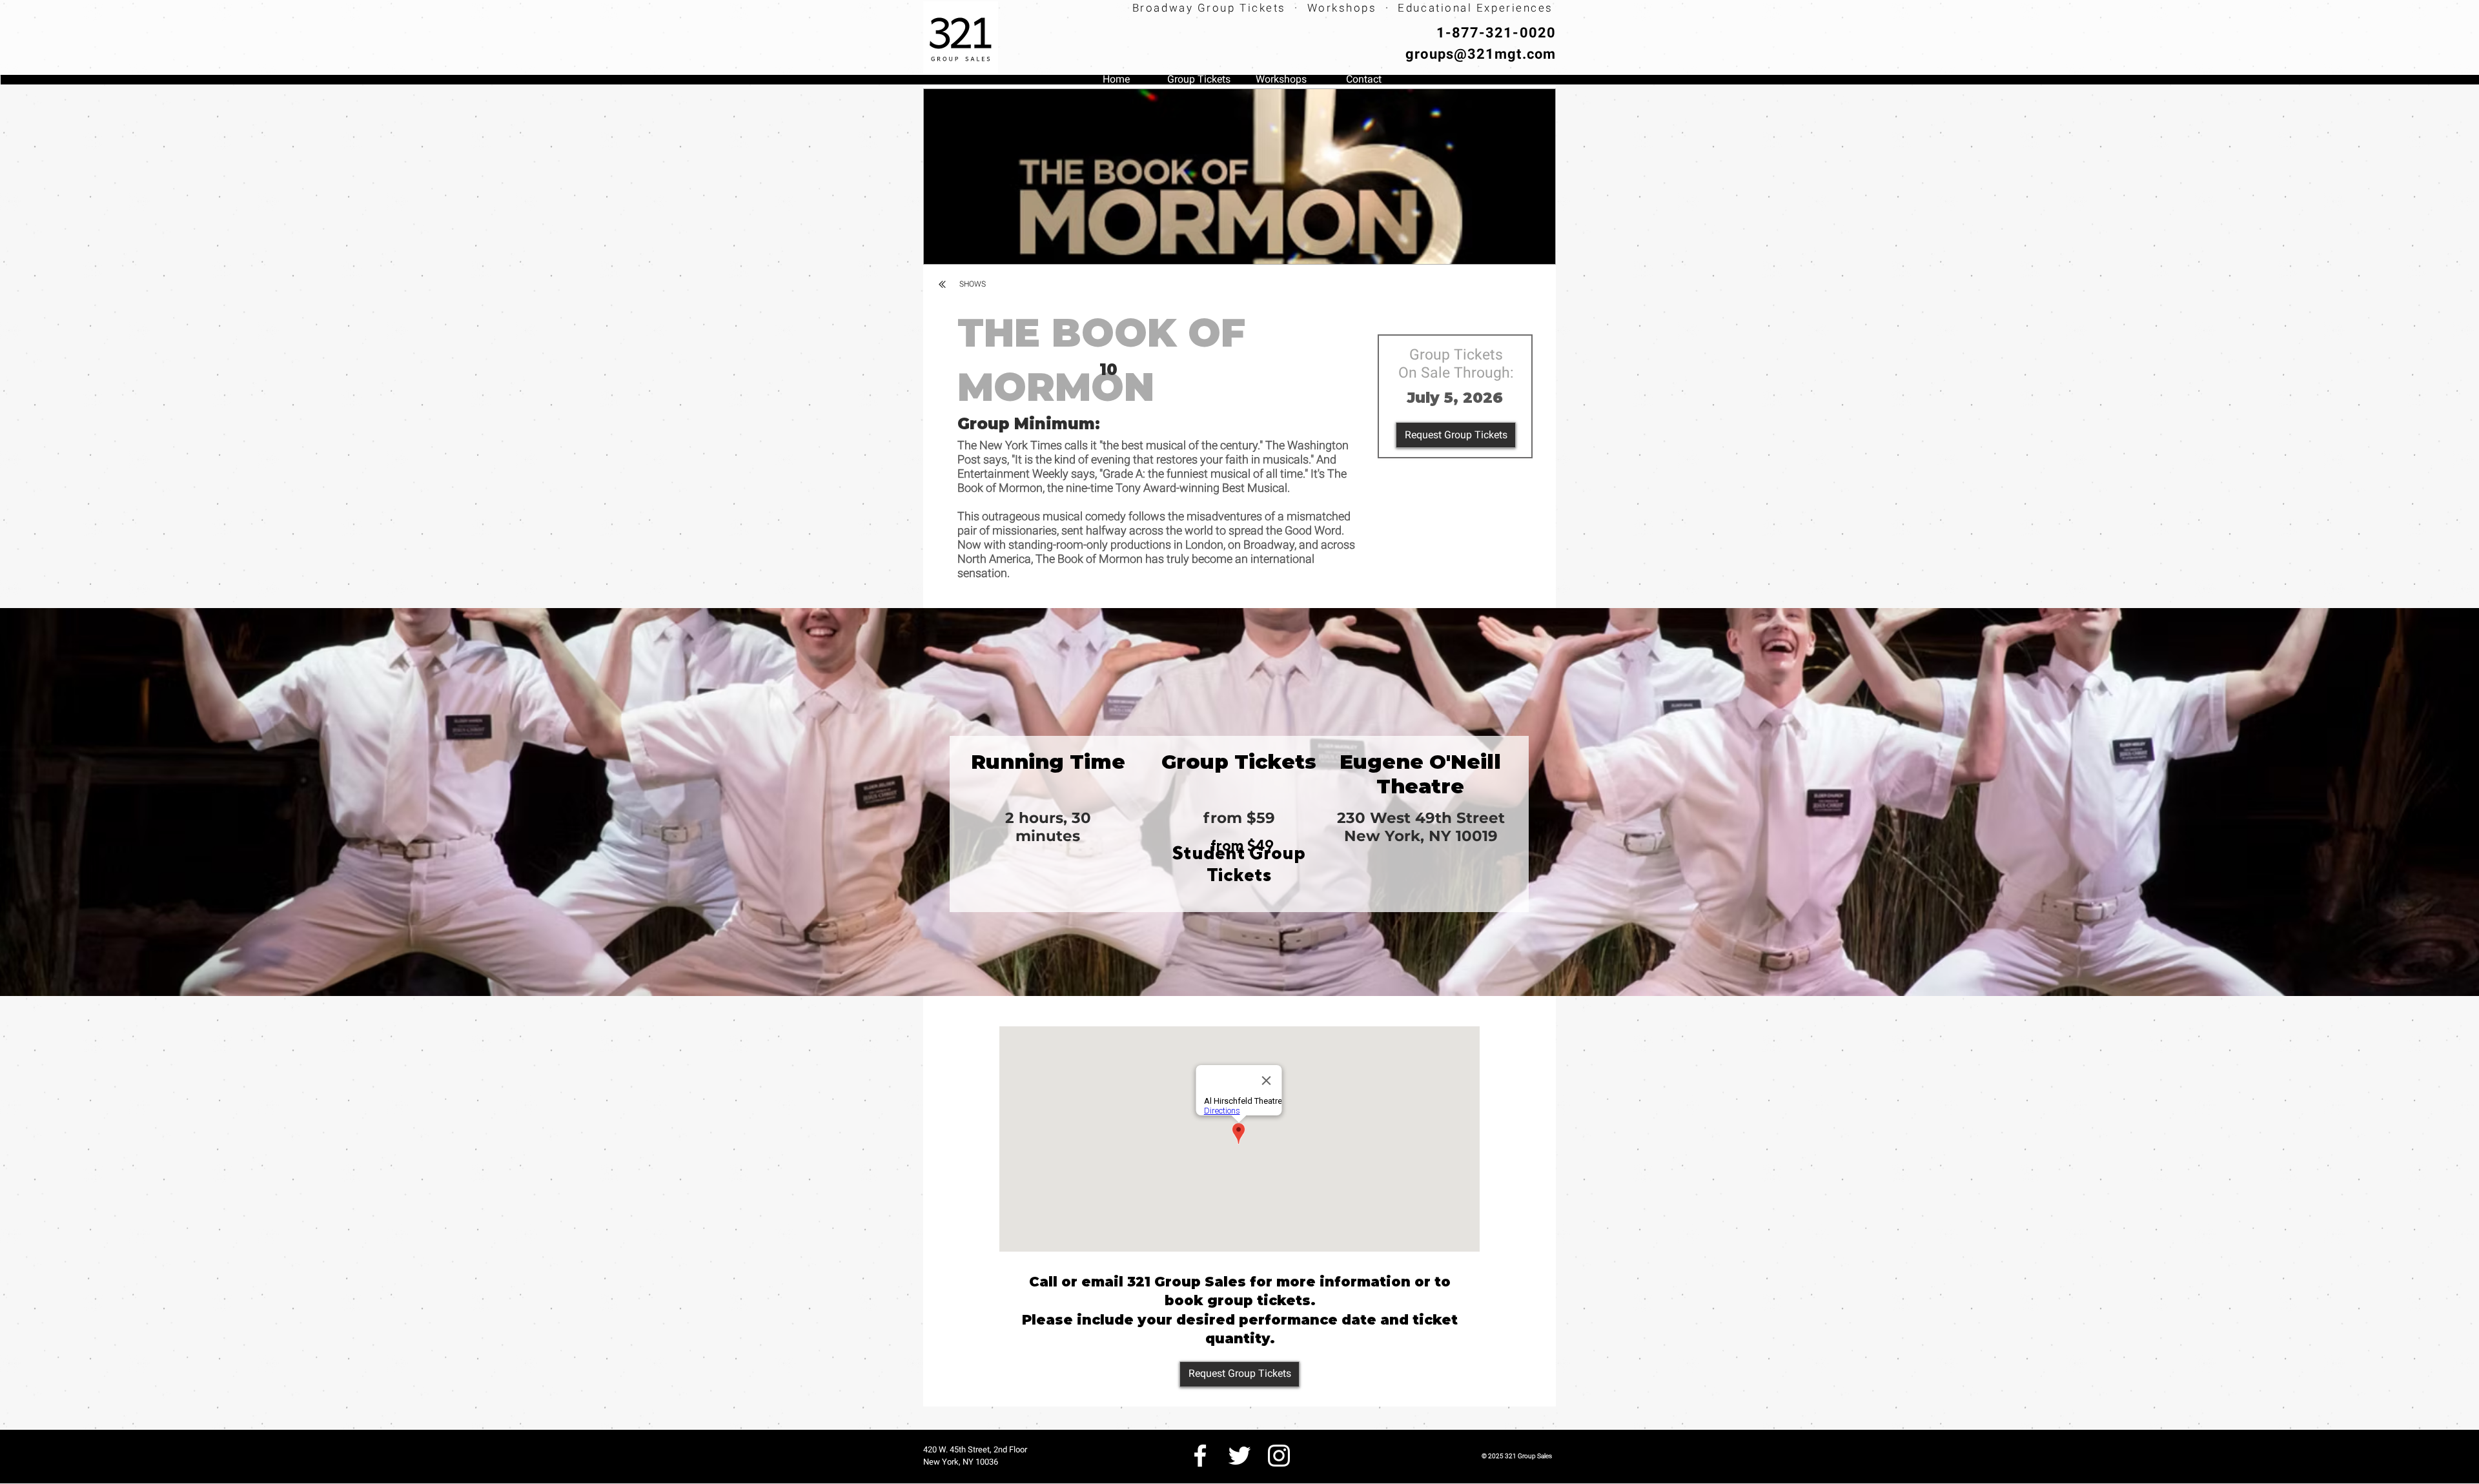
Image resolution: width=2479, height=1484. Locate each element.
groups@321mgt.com (1481, 54)
